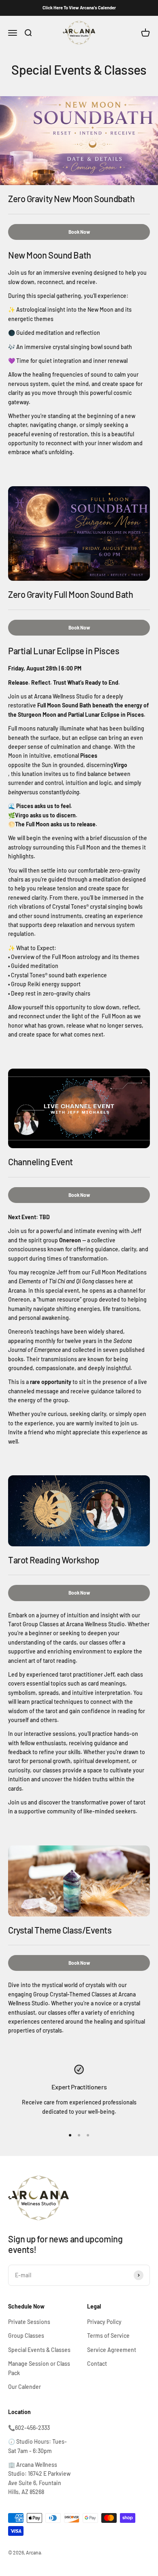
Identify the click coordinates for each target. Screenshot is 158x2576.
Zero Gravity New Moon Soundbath (71, 198)
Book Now (79, 232)
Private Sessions (29, 2322)
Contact (97, 2364)
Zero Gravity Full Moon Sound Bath (70, 594)
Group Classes (26, 2336)
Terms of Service (108, 2336)
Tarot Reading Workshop (53, 1560)
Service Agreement (112, 2350)
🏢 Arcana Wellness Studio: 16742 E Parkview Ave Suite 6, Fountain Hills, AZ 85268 (39, 2478)
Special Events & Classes (39, 2350)
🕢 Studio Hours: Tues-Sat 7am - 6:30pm (37, 2446)
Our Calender (25, 2387)
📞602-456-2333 (29, 2428)
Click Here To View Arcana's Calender (79, 8)
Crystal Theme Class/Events (60, 1930)
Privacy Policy (104, 2322)
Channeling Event (41, 1162)
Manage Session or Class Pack (39, 2368)
